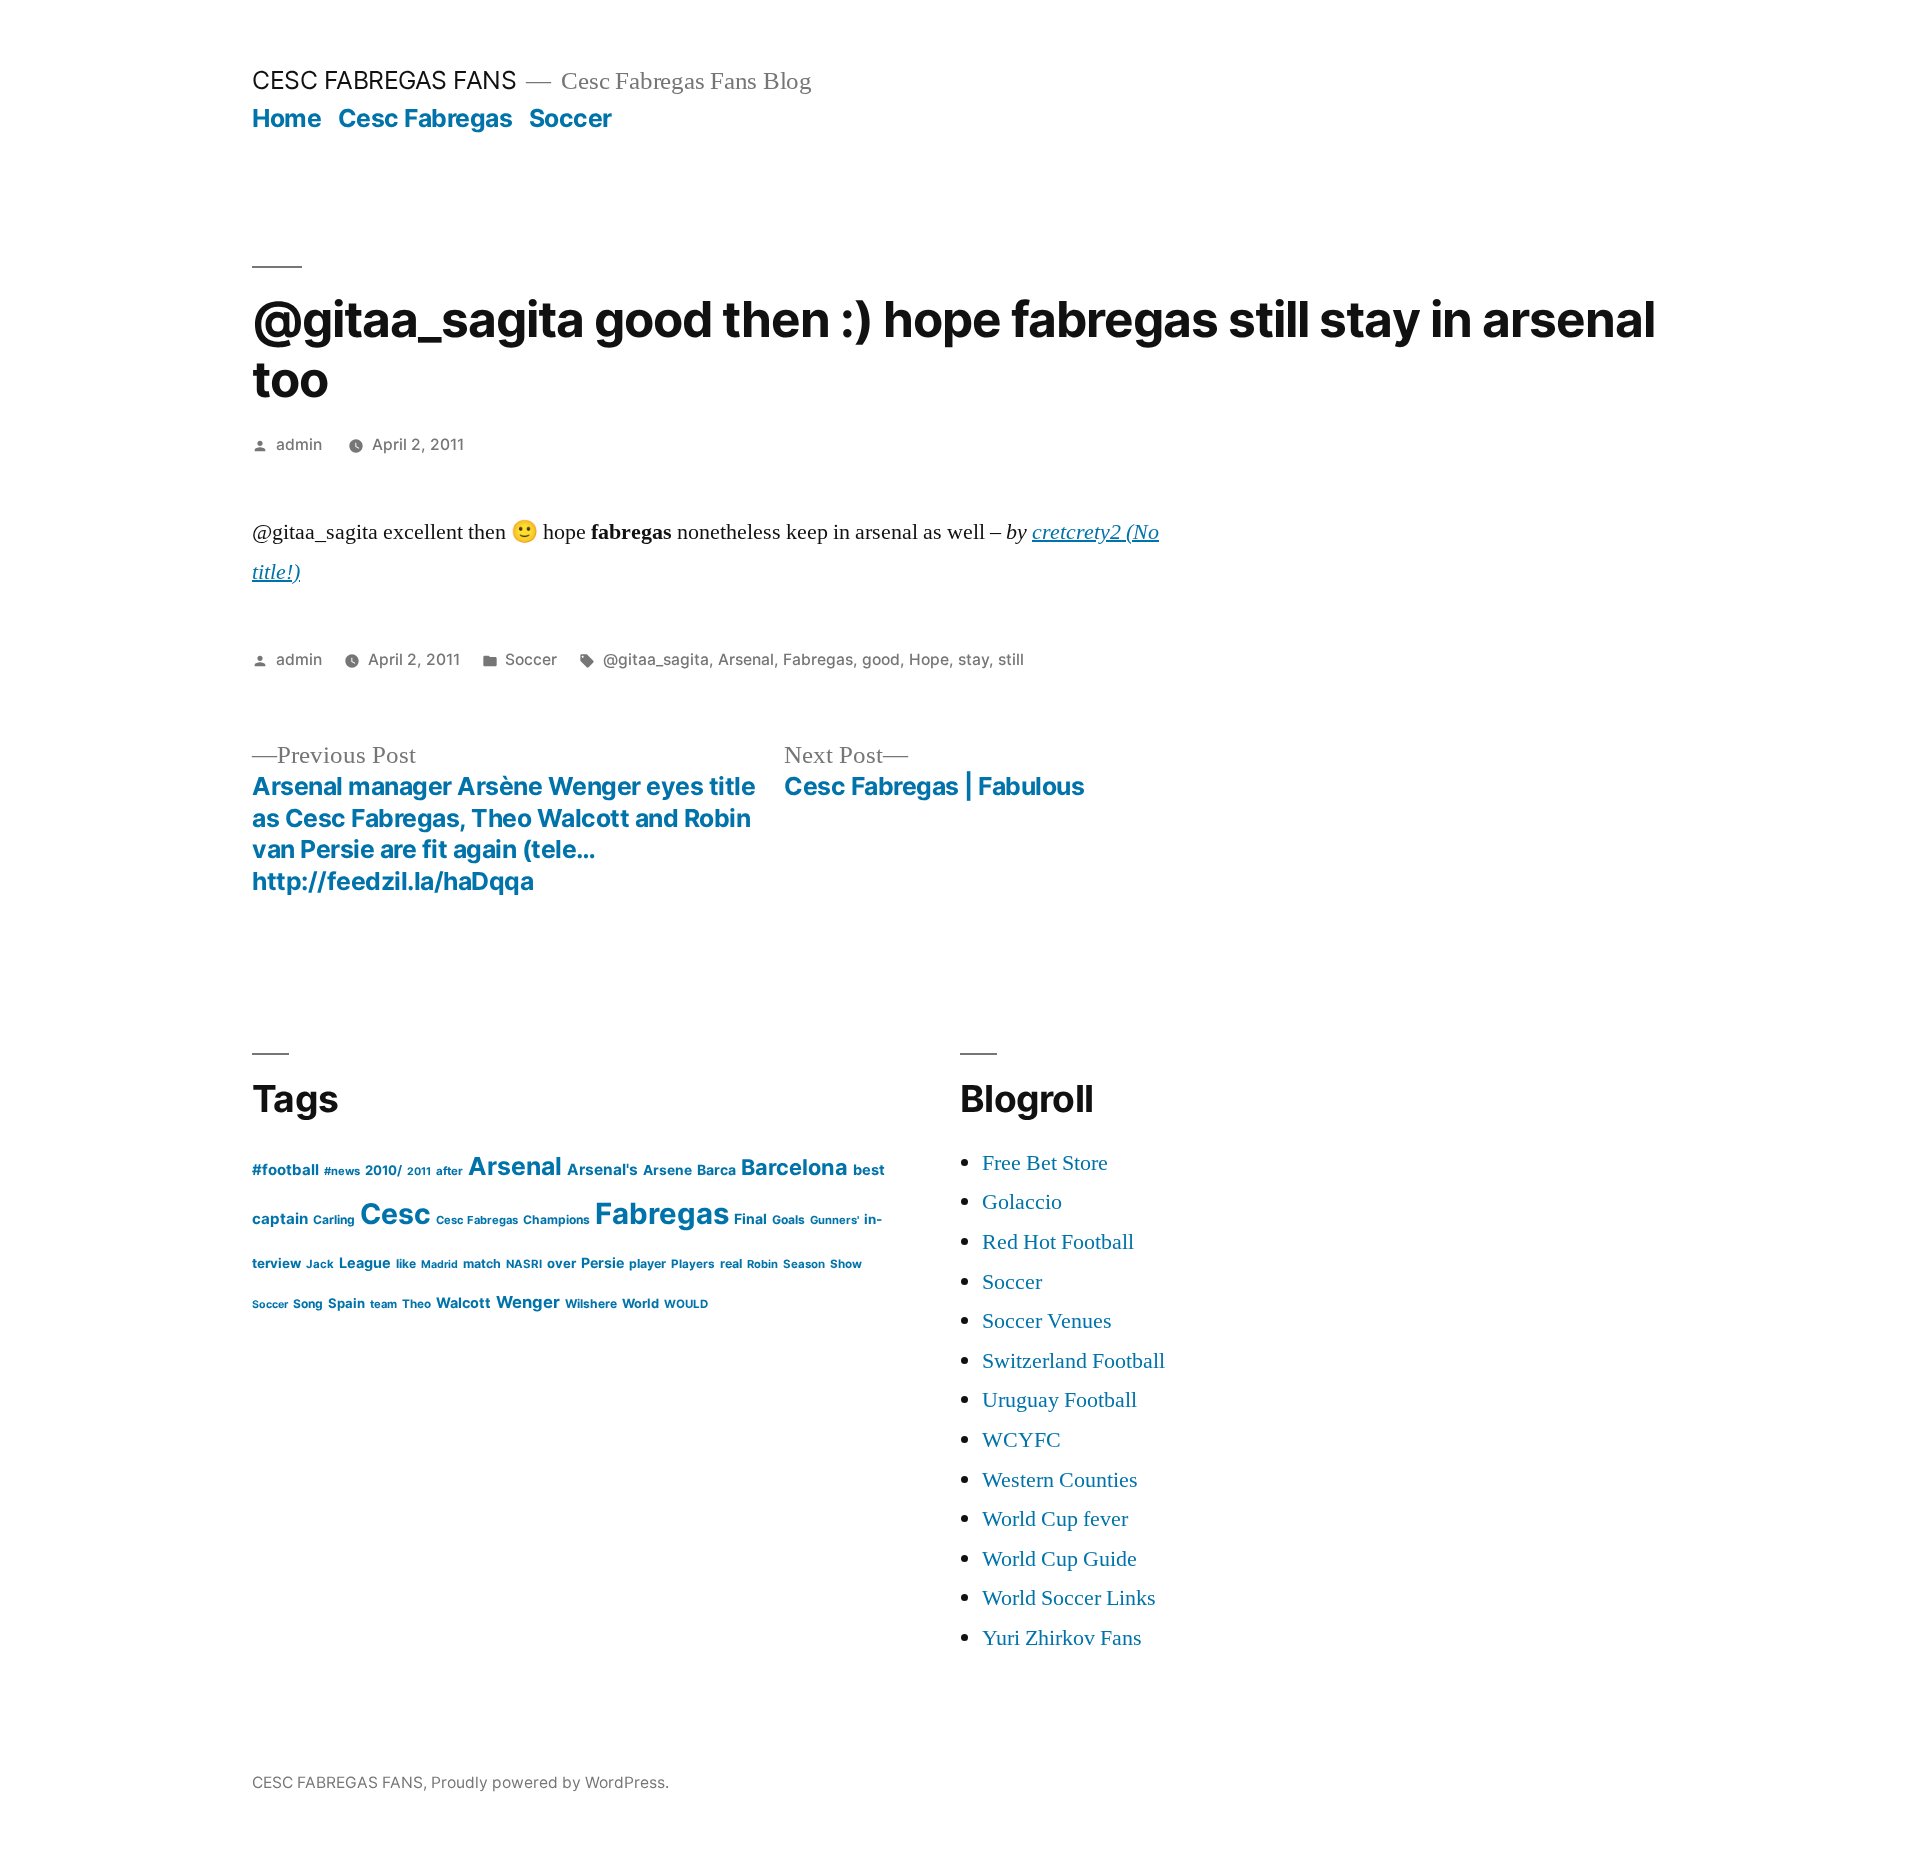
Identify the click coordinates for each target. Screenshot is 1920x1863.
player (647, 1263)
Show (846, 1264)
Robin (762, 1264)
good (881, 659)
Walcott (463, 1302)
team (383, 1304)
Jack (320, 1264)
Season (804, 1264)
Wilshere (591, 1303)
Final (750, 1218)
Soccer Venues (1047, 1321)
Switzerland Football (1073, 1361)
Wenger (528, 1302)
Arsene (667, 1170)
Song (308, 1303)
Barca (716, 1169)
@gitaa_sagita (656, 659)
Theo (416, 1304)
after (449, 1171)
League (365, 1262)
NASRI (524, 1264)
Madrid (439, 1264)
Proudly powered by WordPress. (550, 1782)
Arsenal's (602, 1169)
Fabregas (818, 659)
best (869, 1170)
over (561, 1263)
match (482, 1263)
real (731, 1263)
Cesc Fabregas (425, 118)
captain (280, 1218)
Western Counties (1060, 1480)
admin (299, 444)
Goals (788, 1219)
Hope (929, 659)
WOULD (686, 1304)
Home (286, 118)
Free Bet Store (1045, 1163)
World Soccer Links (1069, 1598)
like (406, 1263)
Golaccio (1022, 1202)
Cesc (395, 1213)
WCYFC (1021, 1440)
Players (693, 1264)
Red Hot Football (1058, 1242)
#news (342, 1171)
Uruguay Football (1059, 1400)
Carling (334, 1219)
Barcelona (794, 1167)
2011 (419, 1171)
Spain (346, 1303)
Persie (602, 1262)
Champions (556, 1219)
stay (973, 659)
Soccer (570, 118)
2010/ (383, 1170)
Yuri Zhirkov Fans (1062, 1638)
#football (285, 1169)
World (640, 1303)
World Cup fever (1055, 1519)
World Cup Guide (1059, 1559)
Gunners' (834, 1220)
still (1011, 659)
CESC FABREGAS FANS (384, 80)
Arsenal (746, 659)
